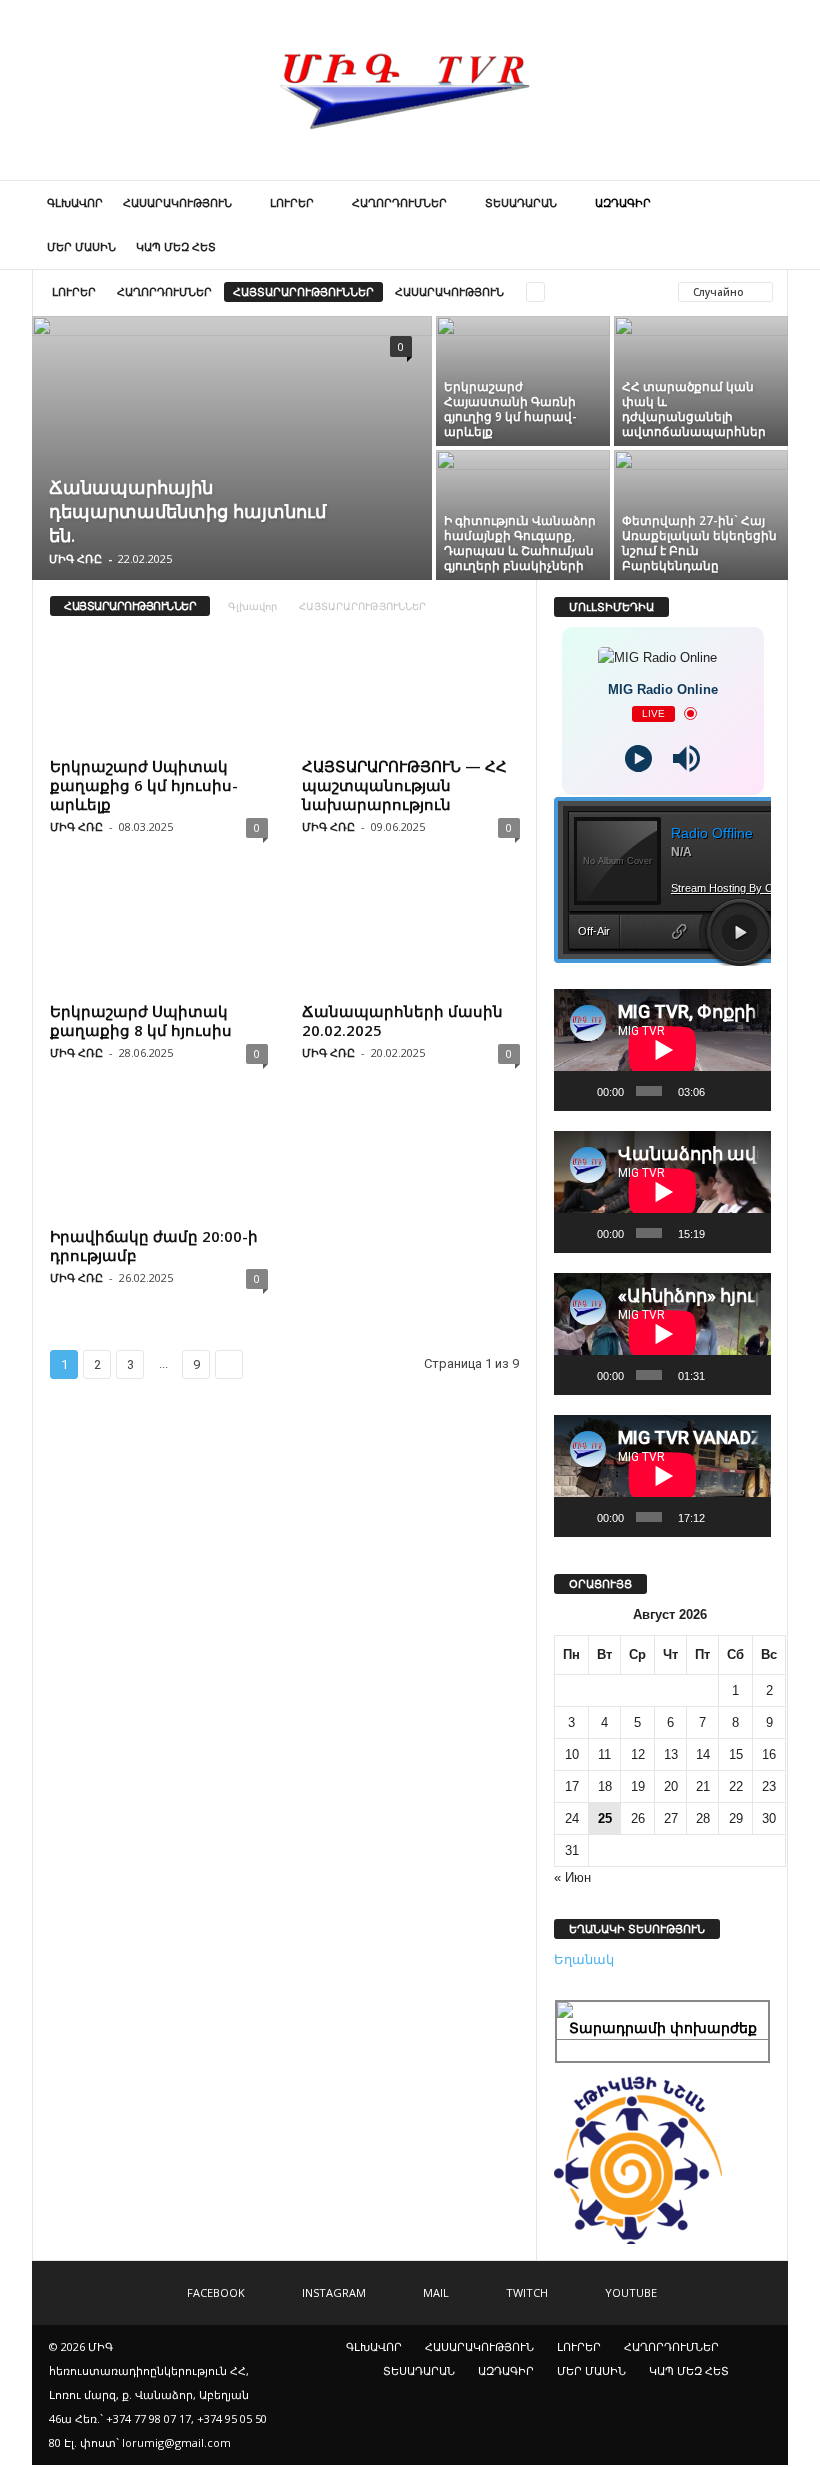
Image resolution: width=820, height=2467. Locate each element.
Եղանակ (584, 1959)
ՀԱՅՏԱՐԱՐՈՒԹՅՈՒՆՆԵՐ (303, 291)
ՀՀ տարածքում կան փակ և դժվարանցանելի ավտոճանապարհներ (694, 409)
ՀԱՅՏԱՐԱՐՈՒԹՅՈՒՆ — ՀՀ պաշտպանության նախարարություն (404, 785)
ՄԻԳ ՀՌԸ (75, 558)
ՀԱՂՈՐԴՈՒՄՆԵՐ (399, 202)
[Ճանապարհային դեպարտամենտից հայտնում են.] (232, 450)
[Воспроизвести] (580, 1091)
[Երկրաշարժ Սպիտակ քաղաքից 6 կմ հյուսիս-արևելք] (159, 691)
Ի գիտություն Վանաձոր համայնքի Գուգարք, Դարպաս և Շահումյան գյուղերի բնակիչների (520, 543)
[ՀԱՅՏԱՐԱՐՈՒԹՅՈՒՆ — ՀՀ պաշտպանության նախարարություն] (411, 691)
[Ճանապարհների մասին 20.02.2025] (411, 935)
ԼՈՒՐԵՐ (292, 202)
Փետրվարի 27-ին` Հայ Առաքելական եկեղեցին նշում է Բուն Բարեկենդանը (699, 543)
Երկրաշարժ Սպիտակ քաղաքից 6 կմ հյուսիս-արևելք (144, 785)
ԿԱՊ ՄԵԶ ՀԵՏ (176, 246)
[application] (662, 1050)
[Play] (638, 758)
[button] (758, 225)
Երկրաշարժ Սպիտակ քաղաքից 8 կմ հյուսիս (141, 1020)
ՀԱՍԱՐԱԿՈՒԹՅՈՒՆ (177, 202)
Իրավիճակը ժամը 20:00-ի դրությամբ (154, 1245)
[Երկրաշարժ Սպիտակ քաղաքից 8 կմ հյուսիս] (159, 935)
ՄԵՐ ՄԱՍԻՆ (81, 246)
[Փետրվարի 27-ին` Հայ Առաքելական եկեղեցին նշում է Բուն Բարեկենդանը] (701, 508)
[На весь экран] (750, 1091)
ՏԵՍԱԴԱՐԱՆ (521, 202)
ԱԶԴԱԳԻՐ (623, 202)
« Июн (572, 1877)
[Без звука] (723, 1091)
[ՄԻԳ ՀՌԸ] (410, 90)
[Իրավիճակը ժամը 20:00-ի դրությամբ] (159, 1161)
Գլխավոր (252, 606)
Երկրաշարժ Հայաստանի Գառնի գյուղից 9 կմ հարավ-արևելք (510, 409)
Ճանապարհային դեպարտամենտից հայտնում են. (187, 511)
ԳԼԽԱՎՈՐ (75, 202)
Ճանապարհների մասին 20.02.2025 (402, 1020)
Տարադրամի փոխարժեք (663, 2028)
